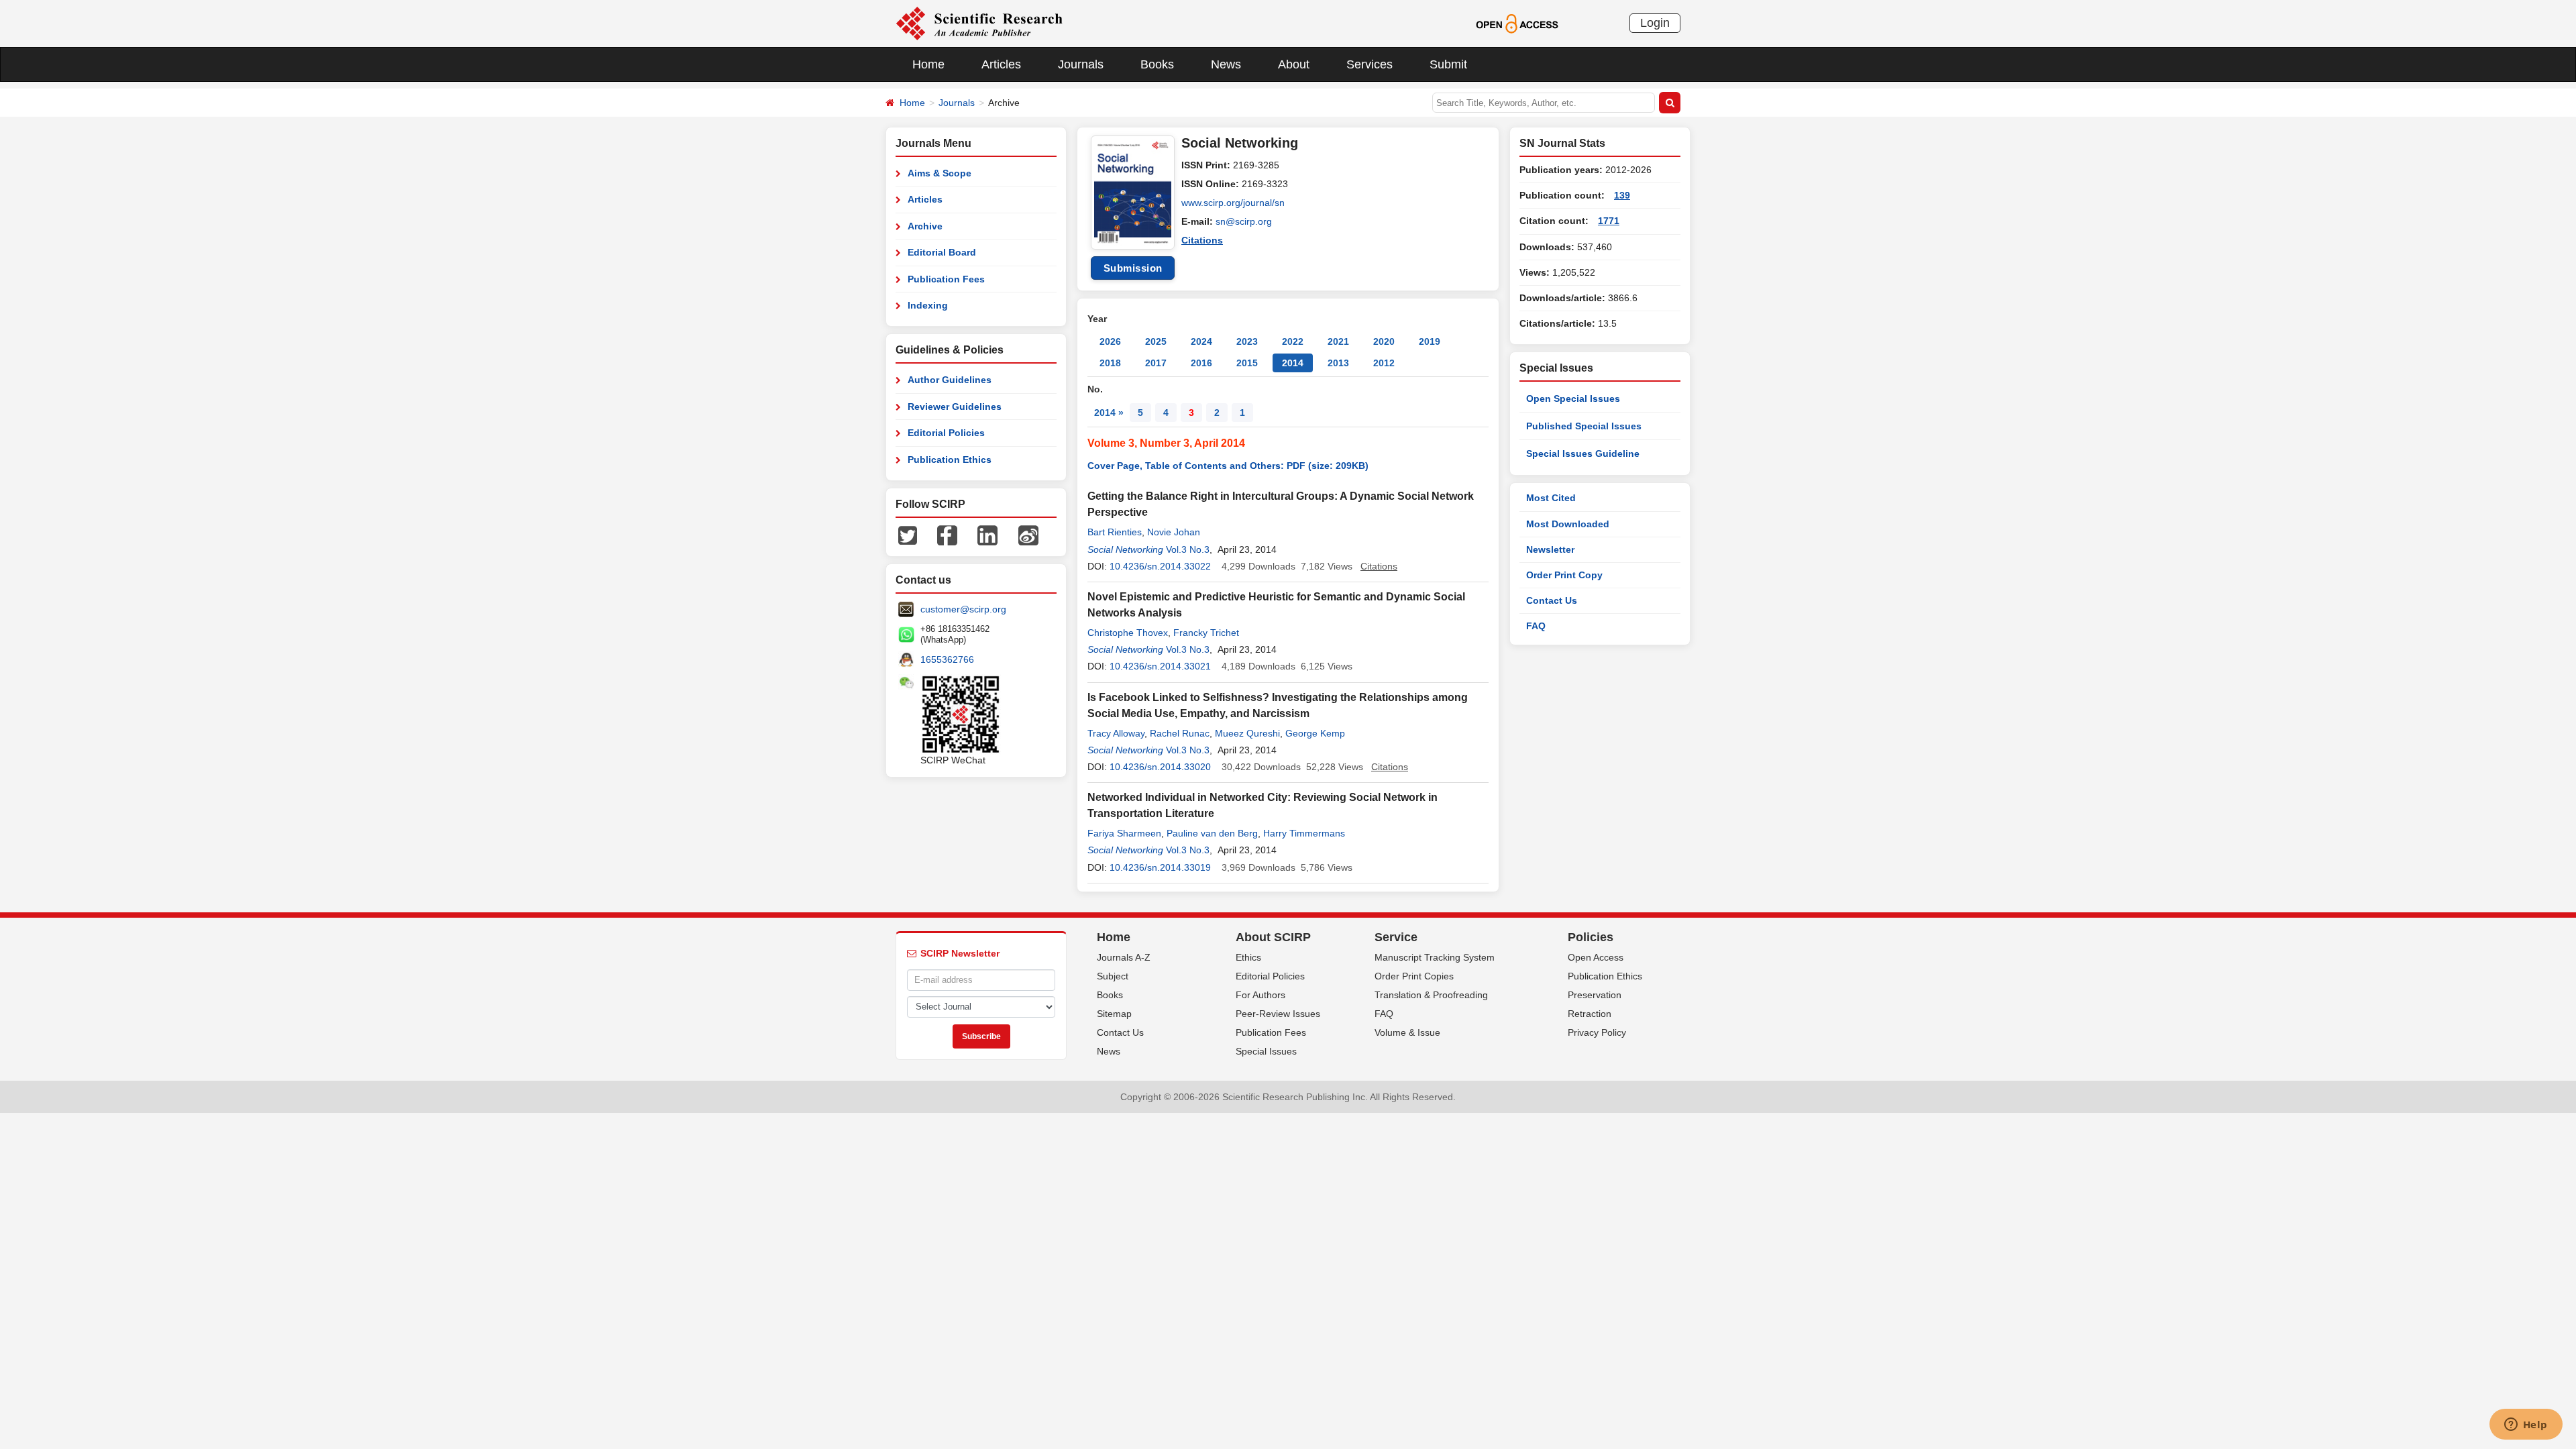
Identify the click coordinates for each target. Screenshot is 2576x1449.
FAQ (1536, 626)
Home (928, 64)
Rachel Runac (1180, 733)
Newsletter (1550, 549)
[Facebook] (947, 535)
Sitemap (1114, 1014)
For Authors (1260, 995)
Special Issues (1266, 1051)
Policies (1591, 937)
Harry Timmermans (1304, 833)
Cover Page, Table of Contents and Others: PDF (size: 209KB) (1228, 466)
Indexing (928, 305)
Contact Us (1552, 600)
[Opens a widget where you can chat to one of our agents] (2526, 1426)
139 (1622, 195)
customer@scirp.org (963, 609)
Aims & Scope (940, 173)
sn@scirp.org (1244, 221)
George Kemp (1315, 733)
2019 (1430, 341)
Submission (1133, 268)
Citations (1202, 240)
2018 (1110, 363)
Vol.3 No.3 (1188, 549)
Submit (1448, 64)
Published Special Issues (1584, 426)
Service (1396, 937)
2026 (1110, 341)
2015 (1247, 363)
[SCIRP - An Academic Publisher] (979, 23)
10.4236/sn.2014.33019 (1160, 867)
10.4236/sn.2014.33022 (1160, 566)
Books (1157, 64)
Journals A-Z (1124, 957)
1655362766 (947, 659)
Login (1655, 23)
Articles (1001, 64)
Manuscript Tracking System (1435, 957)
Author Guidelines (950, 380)
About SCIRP (1273, 937)
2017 (1156, 363)
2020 (1384, 341)
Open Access (1596, 957)
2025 (1156, 341)
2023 (1247, 341)
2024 (1201, 341)
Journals (1081, 64)
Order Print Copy (1564, 575)
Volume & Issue (1407, 1032)
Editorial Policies (946, 433)
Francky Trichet (1206, 633)
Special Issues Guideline (1583, 453)
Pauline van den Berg (1212, 833)
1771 (1609, 221)
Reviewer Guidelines (955, 407)
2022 (1293, 341)
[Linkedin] (987, 535)
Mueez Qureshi (1247, 733)
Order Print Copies (1414, 976)
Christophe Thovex (1128, 633)
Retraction (1590, 1014)
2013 (1338, 363)
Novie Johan (1174, 532)
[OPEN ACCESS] (1517, 23)
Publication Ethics (950, 460)
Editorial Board (942, 252)
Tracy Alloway (1116, 733)
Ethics (1248, 957)
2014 (1293, 363)
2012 (1384, 363)
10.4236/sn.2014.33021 (1160, 666)
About (1294, 64)
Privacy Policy (1597, 1032)
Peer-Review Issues (1278, 1014)
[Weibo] (1028, 535)
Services (1370, 64)
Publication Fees (946, 279)
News (1226, 64)
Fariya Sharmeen (1124, 833)
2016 (1201, 363)
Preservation (1595, 995)
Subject (1113, 976)
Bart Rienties (1115, 532)
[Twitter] (908, 535)
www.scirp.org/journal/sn (1233, 203)
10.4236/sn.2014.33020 (1160, 767)
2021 (1338, 341)
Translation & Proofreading (1431, 995)
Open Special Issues (1573, 398)
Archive (925, 226)
